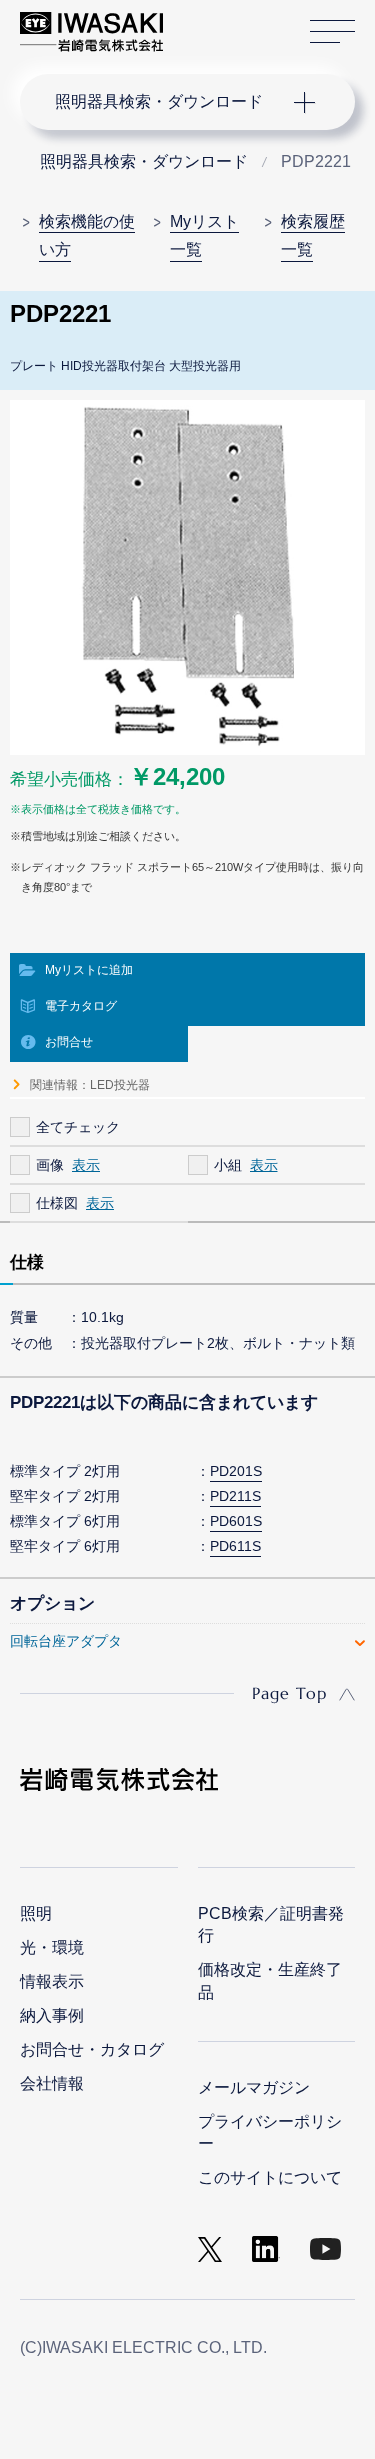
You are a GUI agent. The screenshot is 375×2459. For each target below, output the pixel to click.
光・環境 (52, 1947)
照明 (36, 1913)
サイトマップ (332, 32)
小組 (228, 1165)
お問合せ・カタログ (92, 2049)
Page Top (289, 1693)
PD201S (236, 1471)
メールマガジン (254, 2087)
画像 (50, 1165)
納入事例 (52, 2015)
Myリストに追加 (89, 970)
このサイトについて (270, 2177)
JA (201, 22)
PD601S (236, 1521)
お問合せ (69, 1042)
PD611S (235, 1546)
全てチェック (78, 1127)
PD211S (235, 1496)
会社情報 (52, 2083)
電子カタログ (81, 1006)
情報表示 (52, 1981)
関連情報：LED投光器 (90, 1085)
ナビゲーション (168, 102)
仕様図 (57, 1203)
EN (231, 22)
